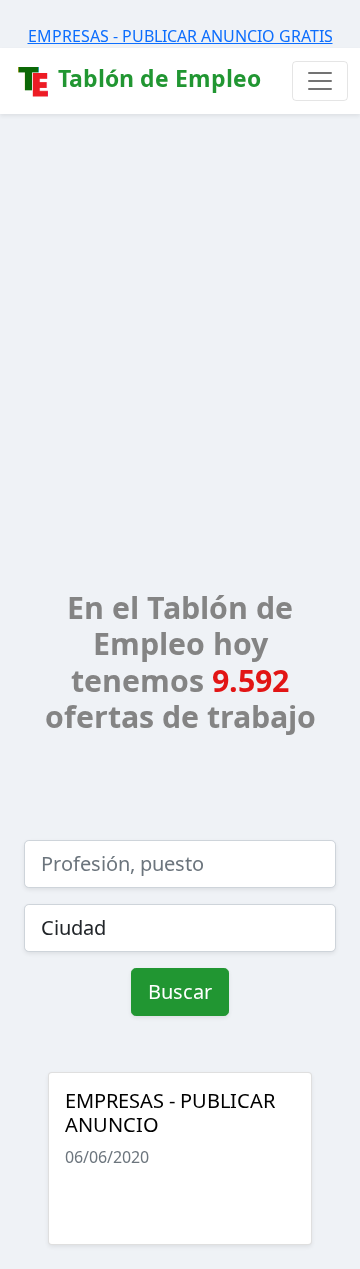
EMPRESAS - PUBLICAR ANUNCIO (170, 1112)
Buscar (180, 991)
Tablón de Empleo (156, 78)
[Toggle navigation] (320, 81)
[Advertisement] (180, 304)
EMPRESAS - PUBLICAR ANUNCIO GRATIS (180, 36)
